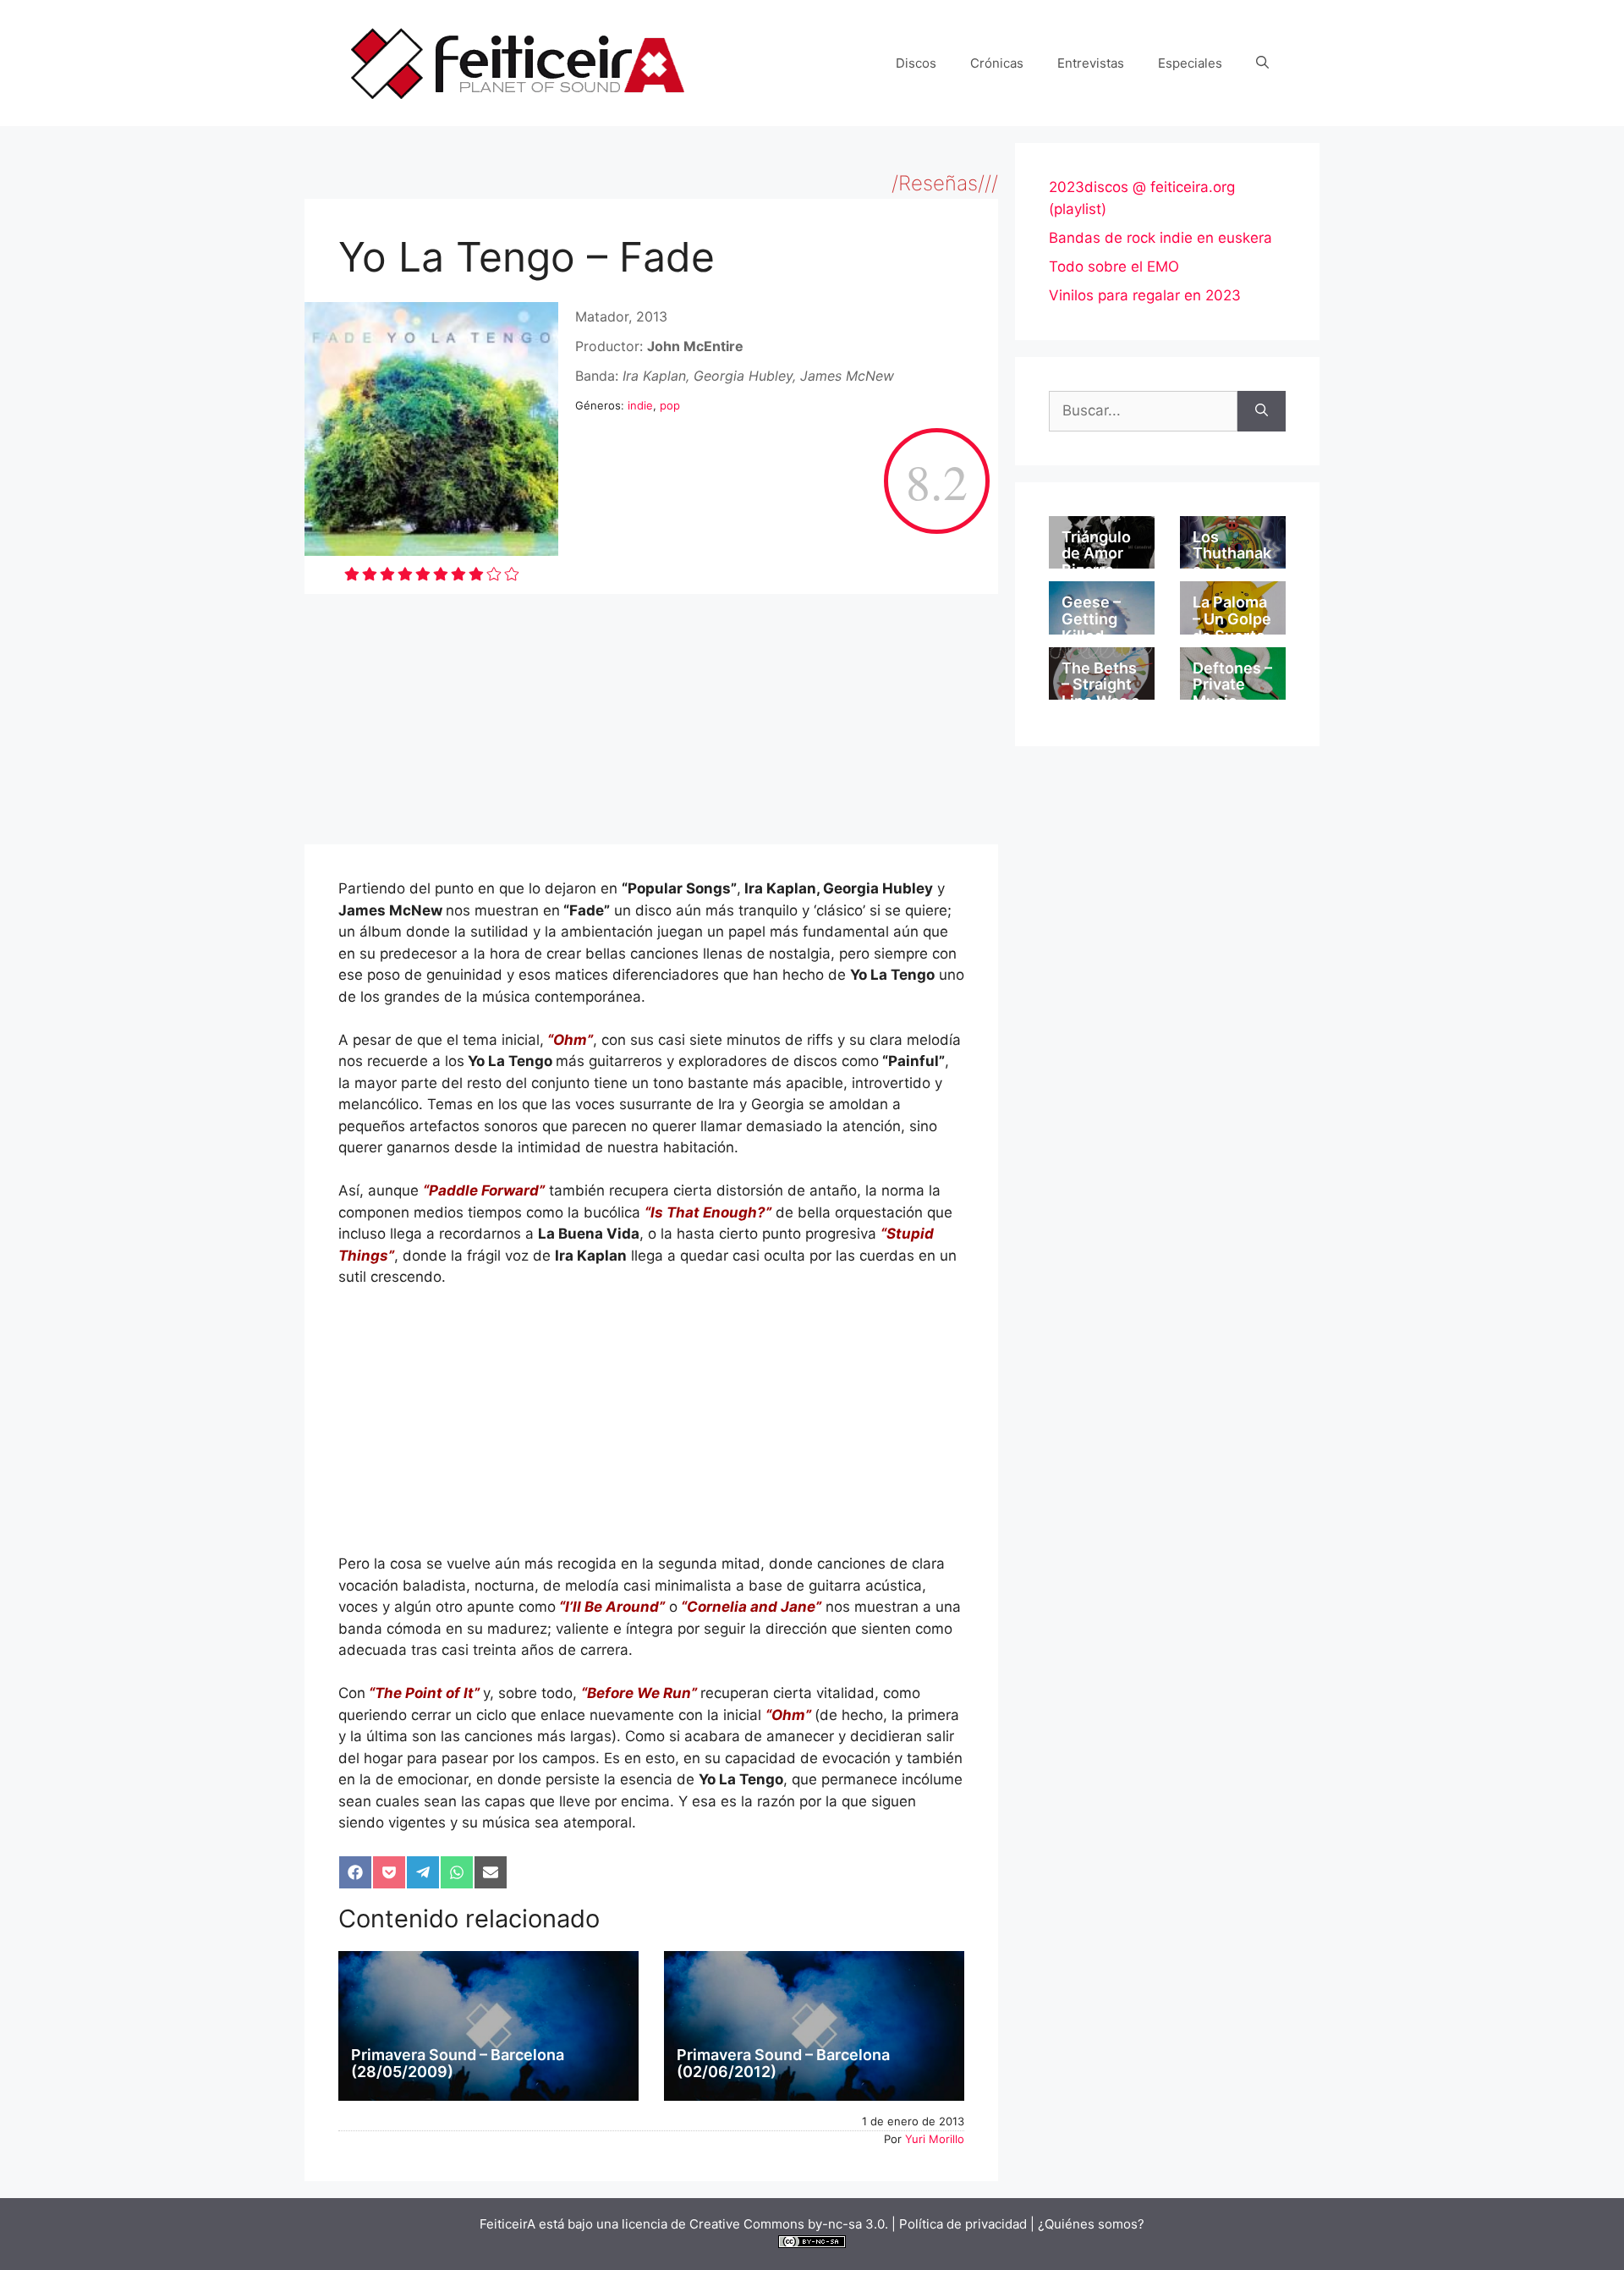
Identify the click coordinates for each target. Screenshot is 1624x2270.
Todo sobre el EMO (1114, 267)
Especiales (1190, 63)
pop (670, 405)
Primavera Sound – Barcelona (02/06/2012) (783, 2063)
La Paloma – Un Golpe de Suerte (1232, 619)
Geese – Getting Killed (1091, 619)
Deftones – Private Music (1232, 685)
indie (640, 405)
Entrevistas (1091, 63)
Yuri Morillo (935, 2139)
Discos (916, 63)
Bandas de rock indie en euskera (1160, 238)
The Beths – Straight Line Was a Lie (1100, 693)
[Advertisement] (651, 719)
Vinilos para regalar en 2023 (1145, 295)
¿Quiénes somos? (1091, 2224)
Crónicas (997, 63)
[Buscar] (1262, 411)
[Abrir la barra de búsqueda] (1262, 63)
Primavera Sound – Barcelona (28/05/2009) (458, 2063)
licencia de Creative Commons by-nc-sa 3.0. (755, 2224)
